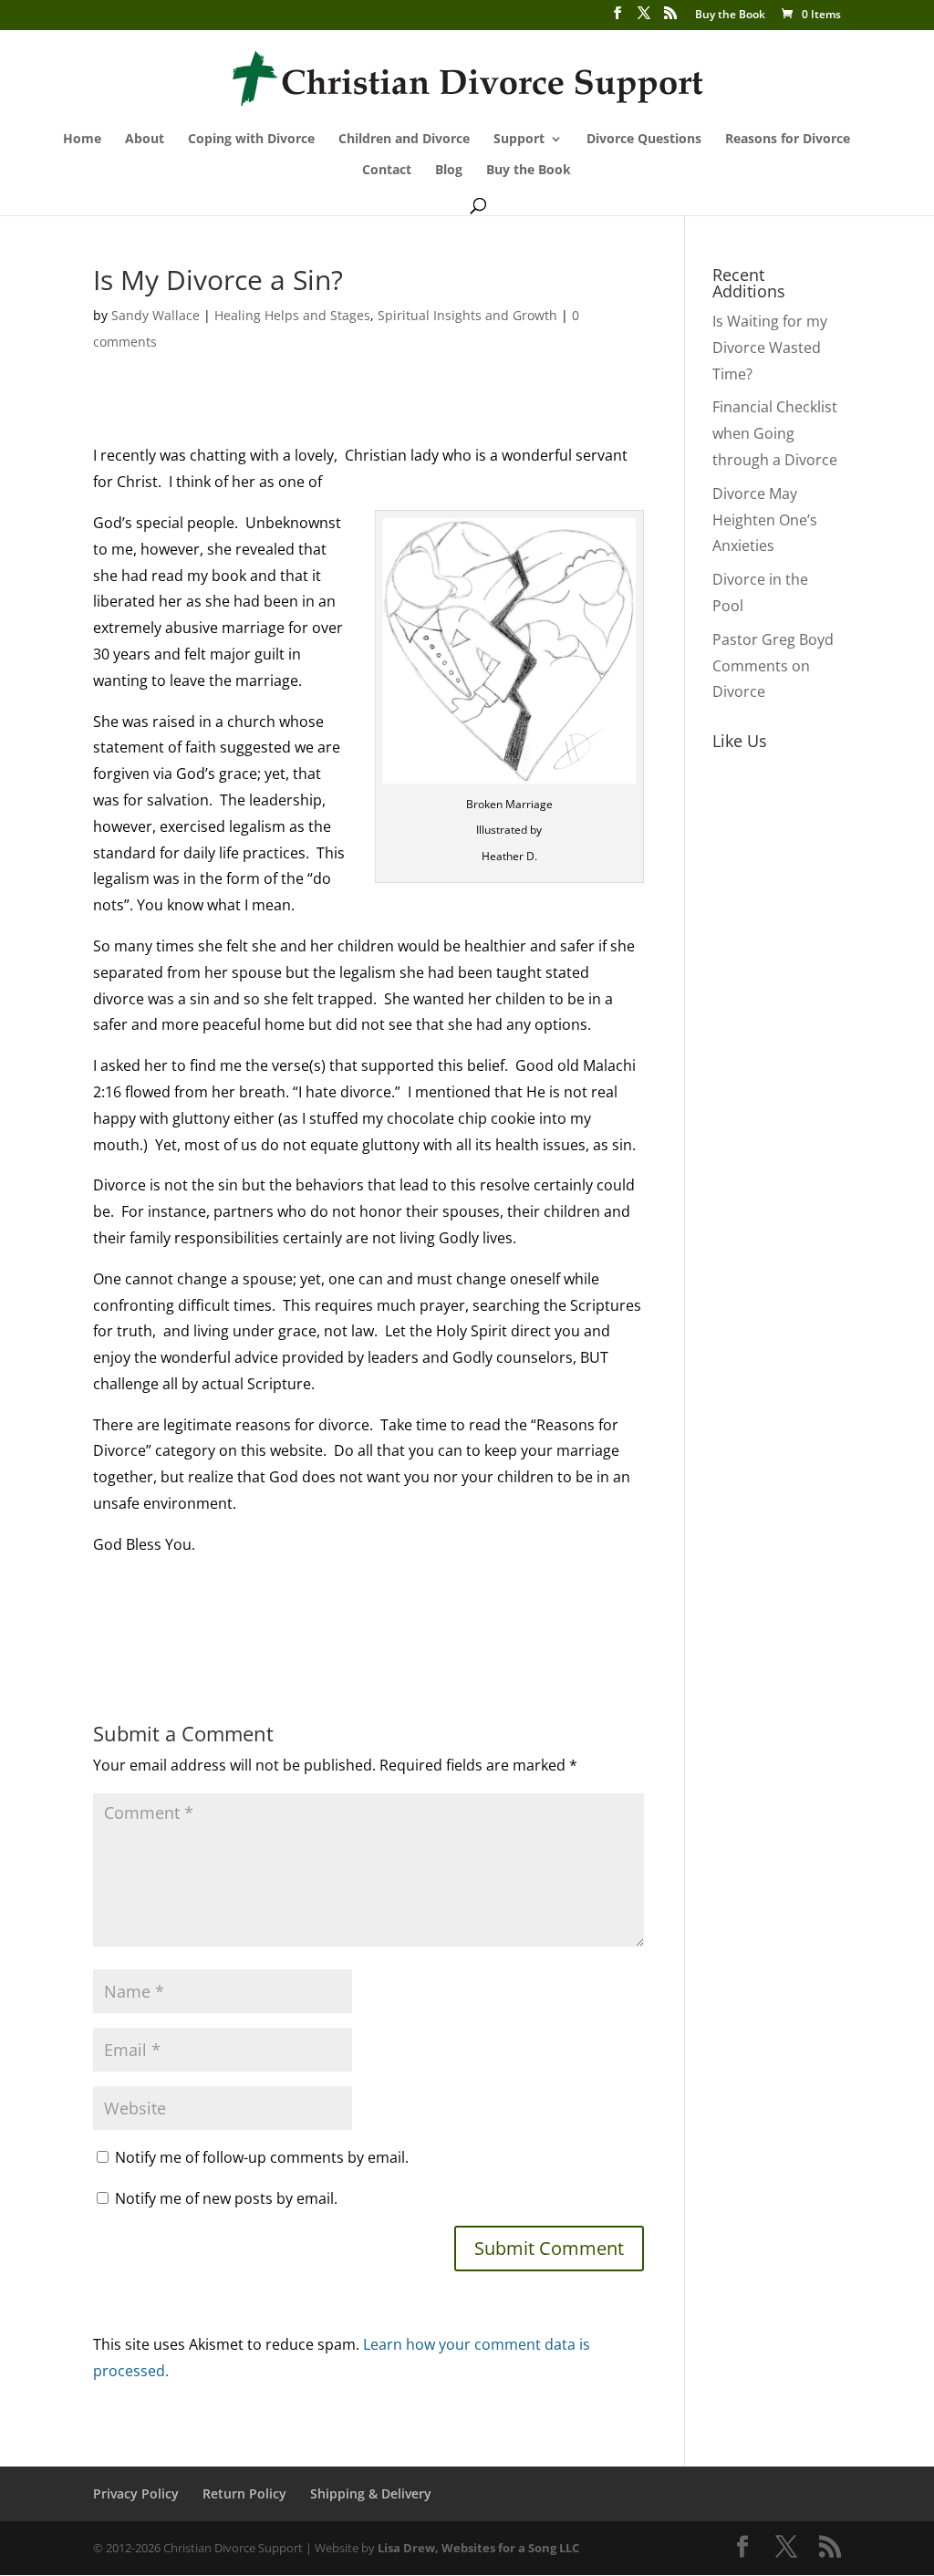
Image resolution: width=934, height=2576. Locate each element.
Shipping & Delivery (371, 2493)
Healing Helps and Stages (292, 315)
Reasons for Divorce (788, 140)
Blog (449, 171)
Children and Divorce (404, 140)
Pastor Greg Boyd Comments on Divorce (773, 666)
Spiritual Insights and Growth (467, 315)
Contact (387, 171)
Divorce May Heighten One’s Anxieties (765, 520)
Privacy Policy (136, 2493)
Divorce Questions (644, 140)
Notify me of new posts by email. (226, 2198)
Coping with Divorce (251, 140)
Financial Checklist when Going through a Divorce (775, 433)
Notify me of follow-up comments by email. (262, 2157)
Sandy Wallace (156, 315)
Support (519, 140)
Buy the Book (730, 16)
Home (82, 140)
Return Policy (244, 2493)
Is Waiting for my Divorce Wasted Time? (770, 348)
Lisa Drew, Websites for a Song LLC (478, 2548)
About (145, 140)
